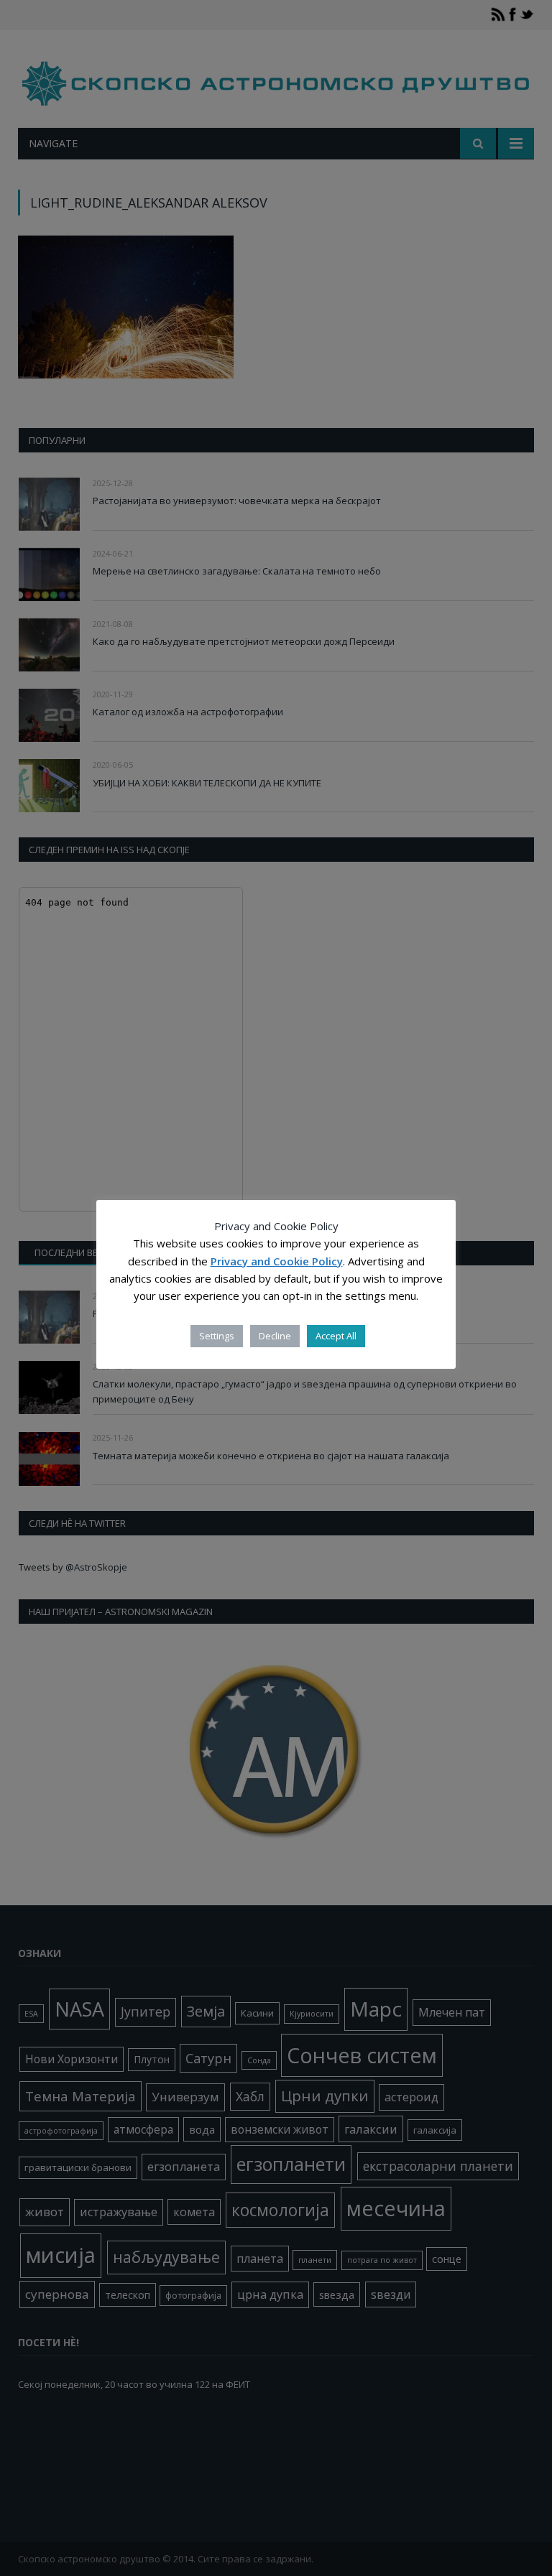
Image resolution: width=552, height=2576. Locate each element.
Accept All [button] (336, 1336)
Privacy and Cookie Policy (277, 1261)
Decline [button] (275, 1336)
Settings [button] (217, 1336)
